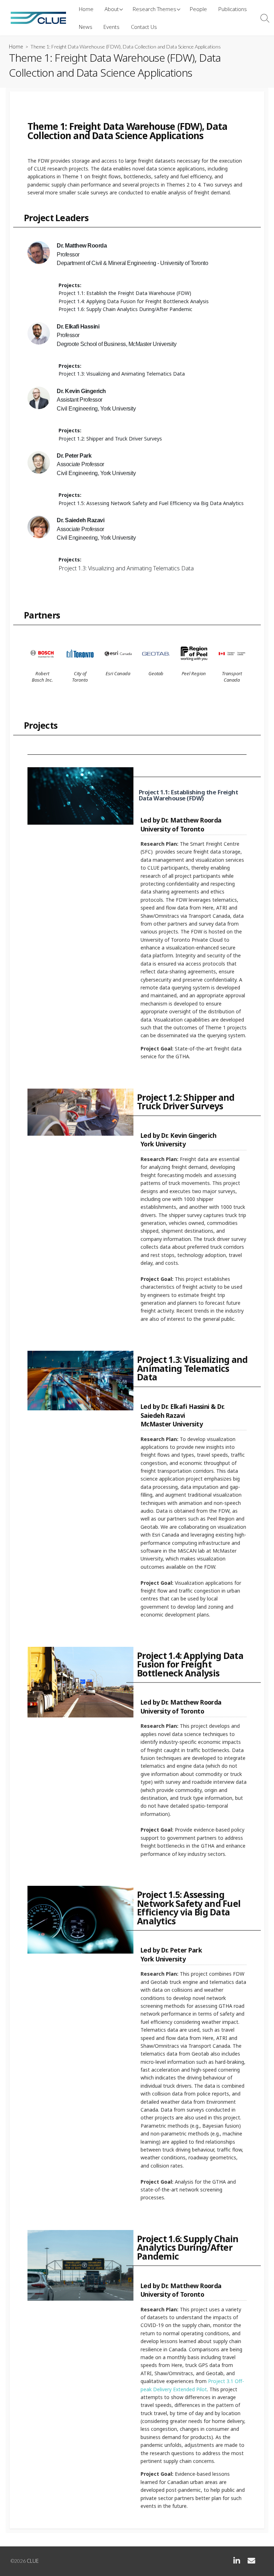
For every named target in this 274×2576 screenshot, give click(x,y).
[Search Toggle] (265, 18)
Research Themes (154, 9)
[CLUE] (38, 18)
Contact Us (144, 27)
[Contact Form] (251, 2562)
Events (111, 27)
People (198, 9)
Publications (233, 9)
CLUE (33, 2561)
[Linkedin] (237, 2562)
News (86, 27)
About (112, 9)
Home (86, 9)
